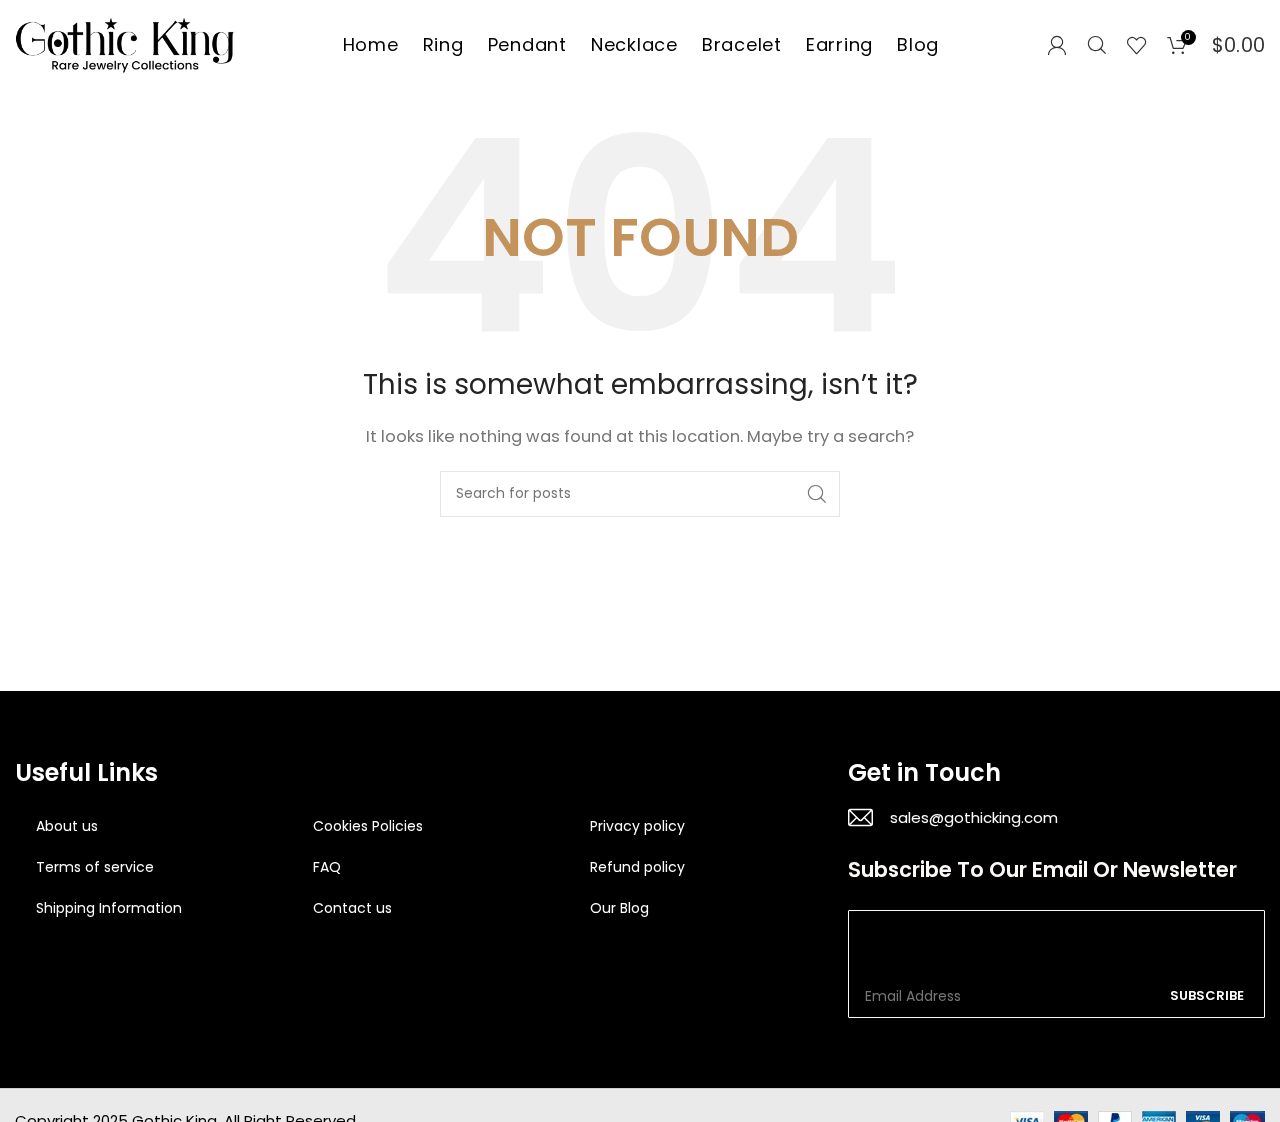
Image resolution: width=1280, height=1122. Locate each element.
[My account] (1057, 45)
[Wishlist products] (1137, 45)
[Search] (1097, 45)
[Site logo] (125, 43)
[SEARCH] (817, 494)
